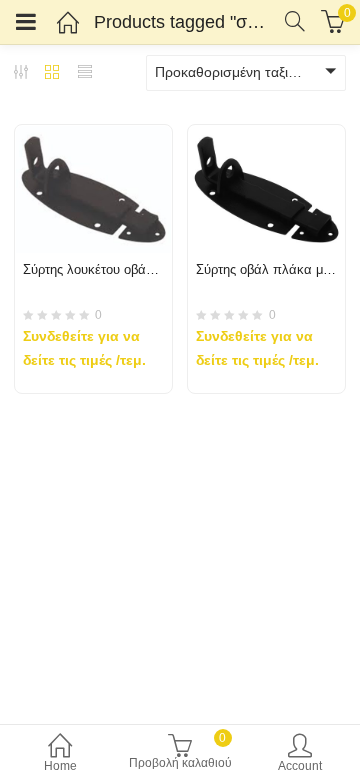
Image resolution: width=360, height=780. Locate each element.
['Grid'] (52, 74)
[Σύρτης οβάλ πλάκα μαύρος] (266, 137)
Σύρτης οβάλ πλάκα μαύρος (277, 269)
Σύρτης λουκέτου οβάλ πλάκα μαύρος (132, 269)
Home (60, 766)
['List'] (85, 74)
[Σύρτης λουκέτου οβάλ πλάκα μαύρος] (93, 137)
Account (300, 766)
